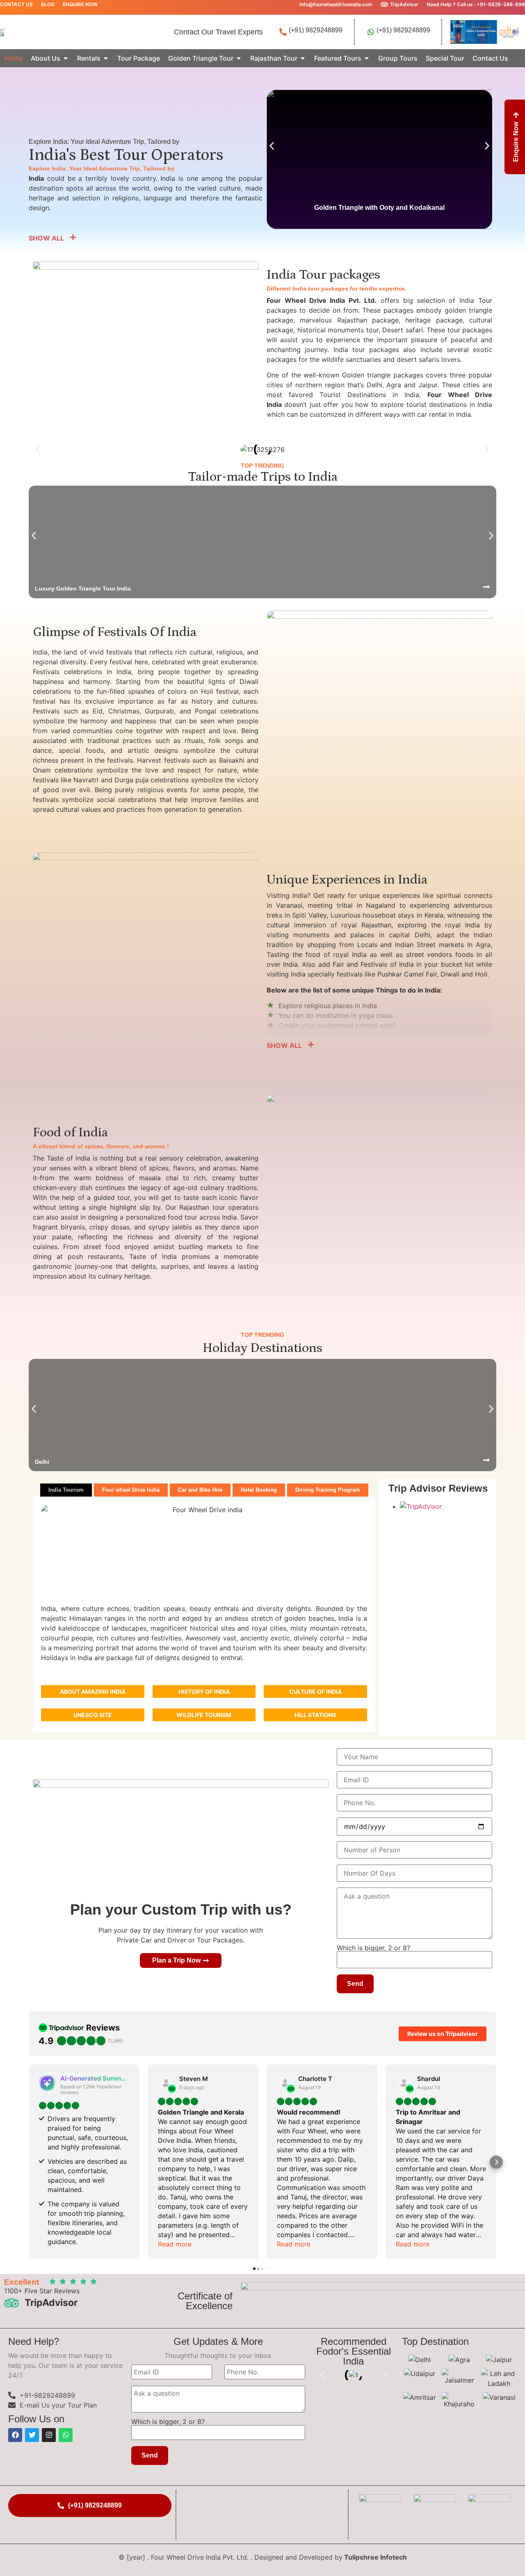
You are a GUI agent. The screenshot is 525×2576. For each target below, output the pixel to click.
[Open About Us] (66, 58)
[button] (272, 146)
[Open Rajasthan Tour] (303, 58)
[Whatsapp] (66, 2435)
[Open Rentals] (106, 58)
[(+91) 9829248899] (283, 32)
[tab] (66, 1490)
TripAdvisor (404, 4)
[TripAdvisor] (384, 5)
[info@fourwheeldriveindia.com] (294, 5)
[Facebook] (15, 2435)
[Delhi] (486, 1460)
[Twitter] (32, 2435)
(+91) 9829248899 (316, 30)
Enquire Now (80, 4)
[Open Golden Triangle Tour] (239, 58)
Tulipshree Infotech (375, 2557)
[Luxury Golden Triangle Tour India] (486, 587)
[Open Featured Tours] (367, 58)
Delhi (42, 1462)
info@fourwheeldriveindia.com (336, 4)
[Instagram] (49, 2435)
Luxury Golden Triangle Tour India (83, 588)
